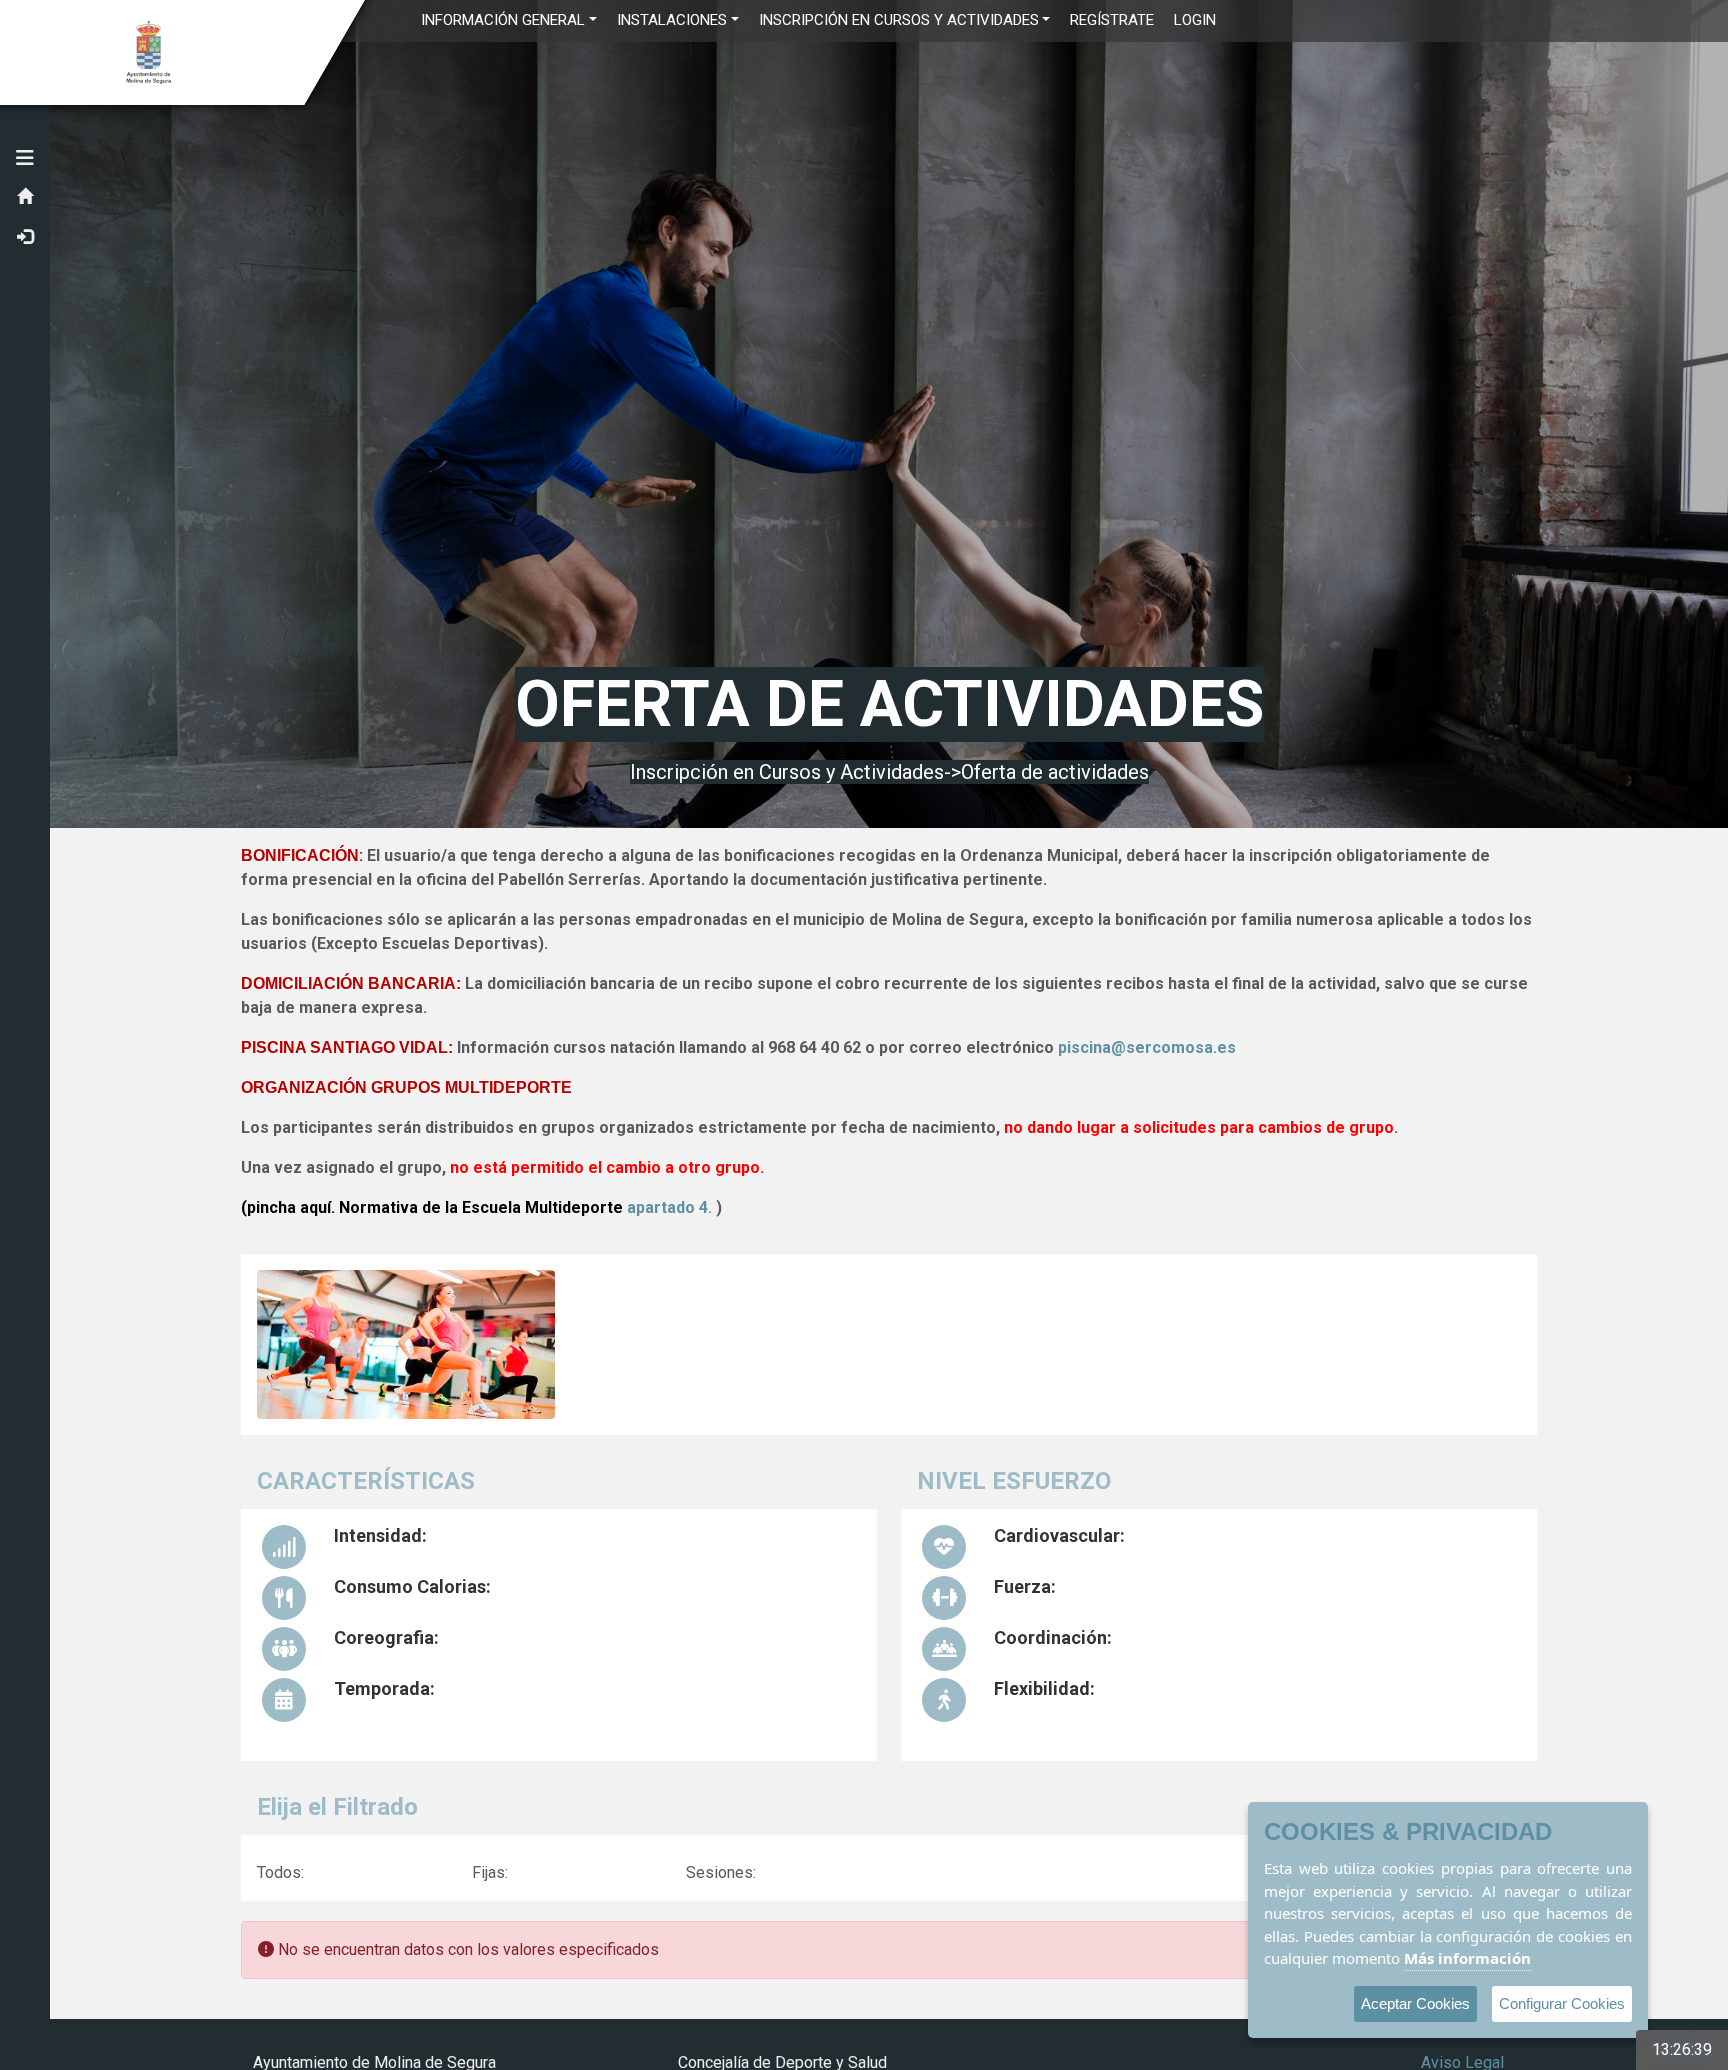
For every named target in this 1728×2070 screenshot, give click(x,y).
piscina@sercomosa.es (1147, 1047)
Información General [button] (503, 20)
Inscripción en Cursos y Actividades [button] (899, 20)
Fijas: (490, 1872)
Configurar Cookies (1562, 2003)
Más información (1467, 1958)
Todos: (280, 1872)
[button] (25, 158)
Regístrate (1112, 20)
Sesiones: (721, 1872)
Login (1195, 20)
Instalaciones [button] (672, 20)
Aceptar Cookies (1415, 2003)
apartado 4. (671, 1207)
